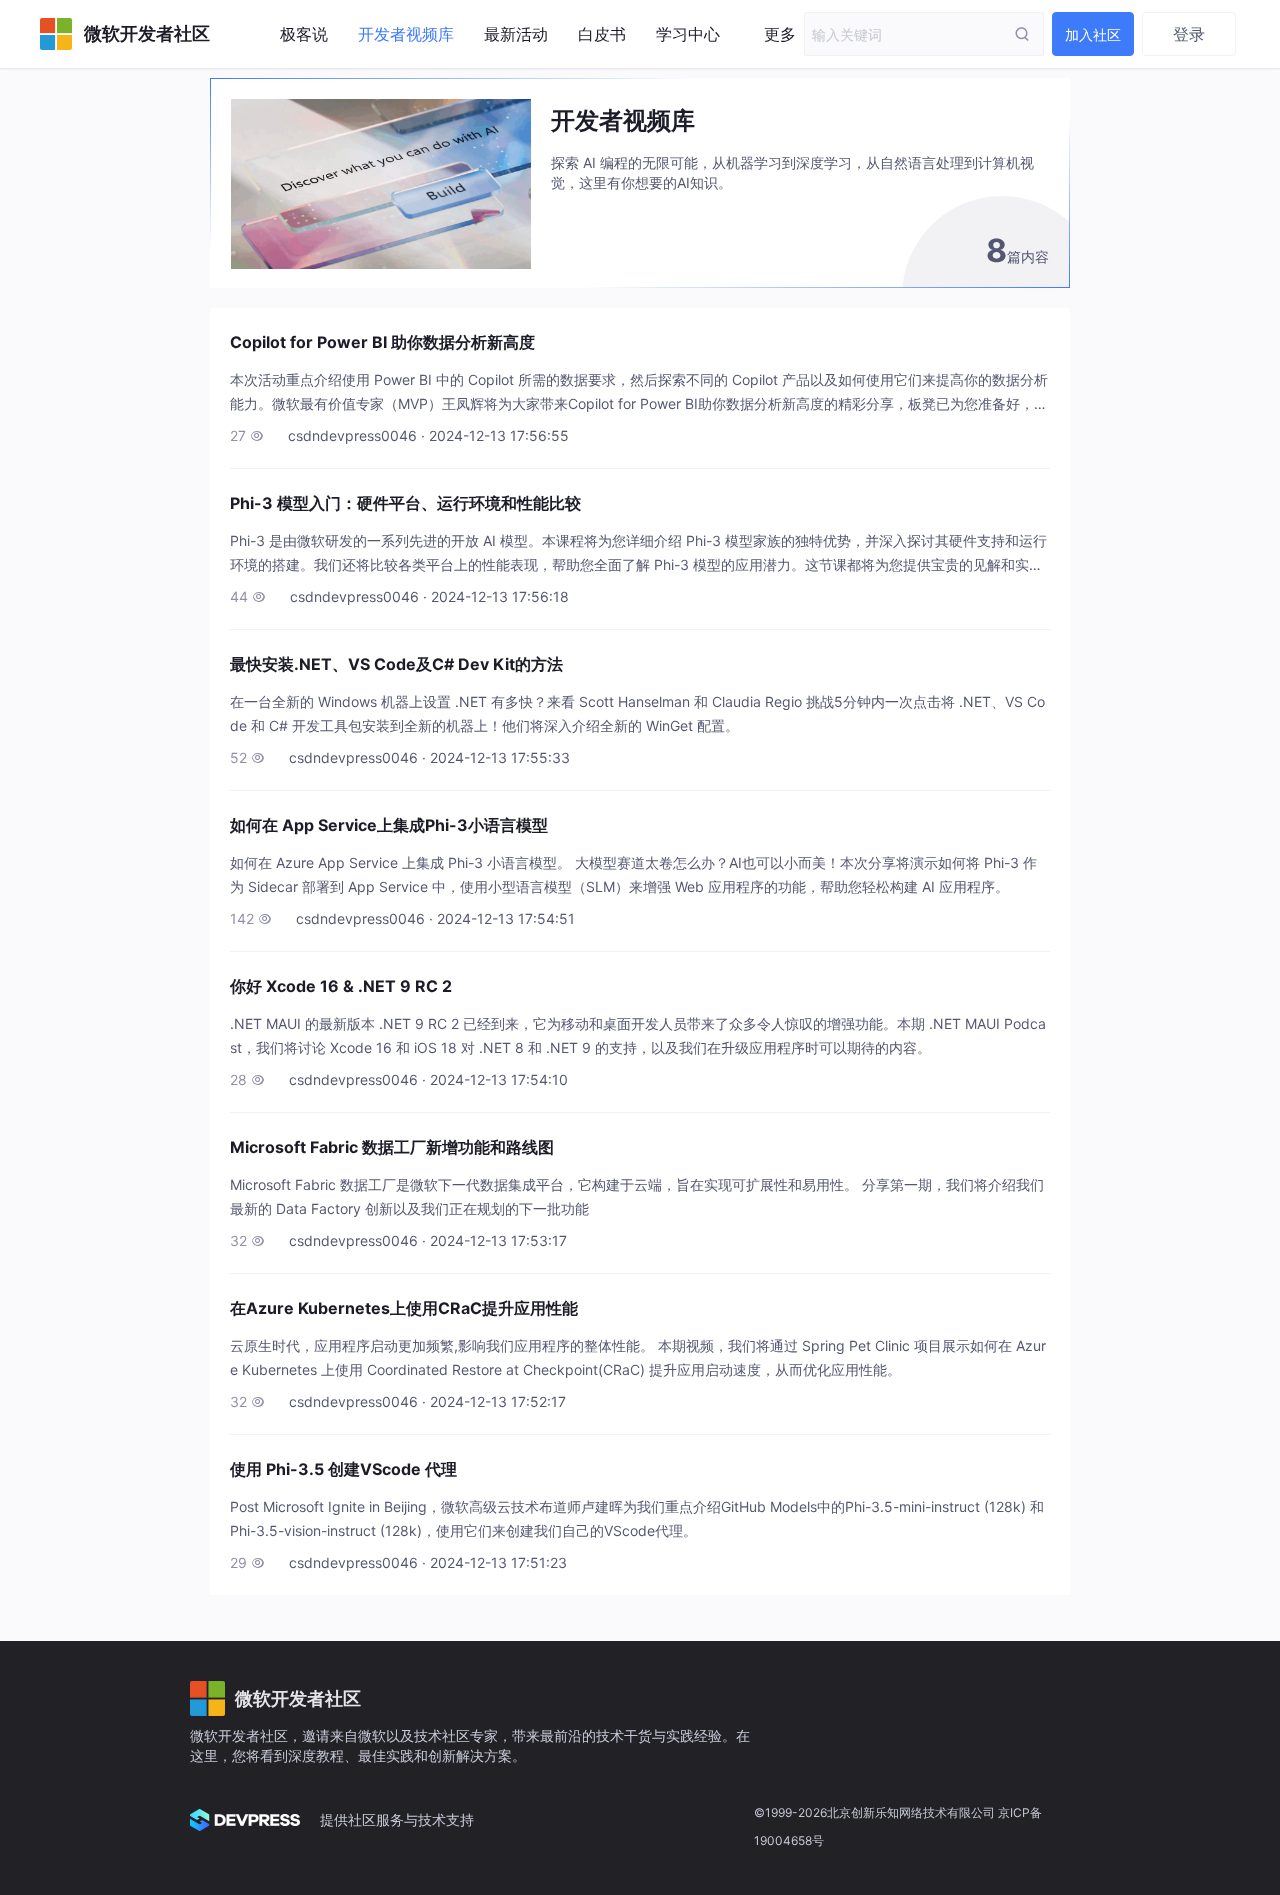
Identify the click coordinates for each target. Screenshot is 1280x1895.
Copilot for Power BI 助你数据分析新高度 (382, 342)
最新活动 (516, 34)
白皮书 (602, 34)
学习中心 (688, 34)
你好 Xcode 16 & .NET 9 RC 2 (341, 986)
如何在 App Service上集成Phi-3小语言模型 (389, 825)
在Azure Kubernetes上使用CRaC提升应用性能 (404, 1308)
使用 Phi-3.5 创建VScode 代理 (343, 1469)
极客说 (304, 34)
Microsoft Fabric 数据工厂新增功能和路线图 (392, 1147)
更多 (780, 34)
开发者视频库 (406, 34)
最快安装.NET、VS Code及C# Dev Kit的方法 (396, 664)
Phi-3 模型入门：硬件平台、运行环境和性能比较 (405, 503)
